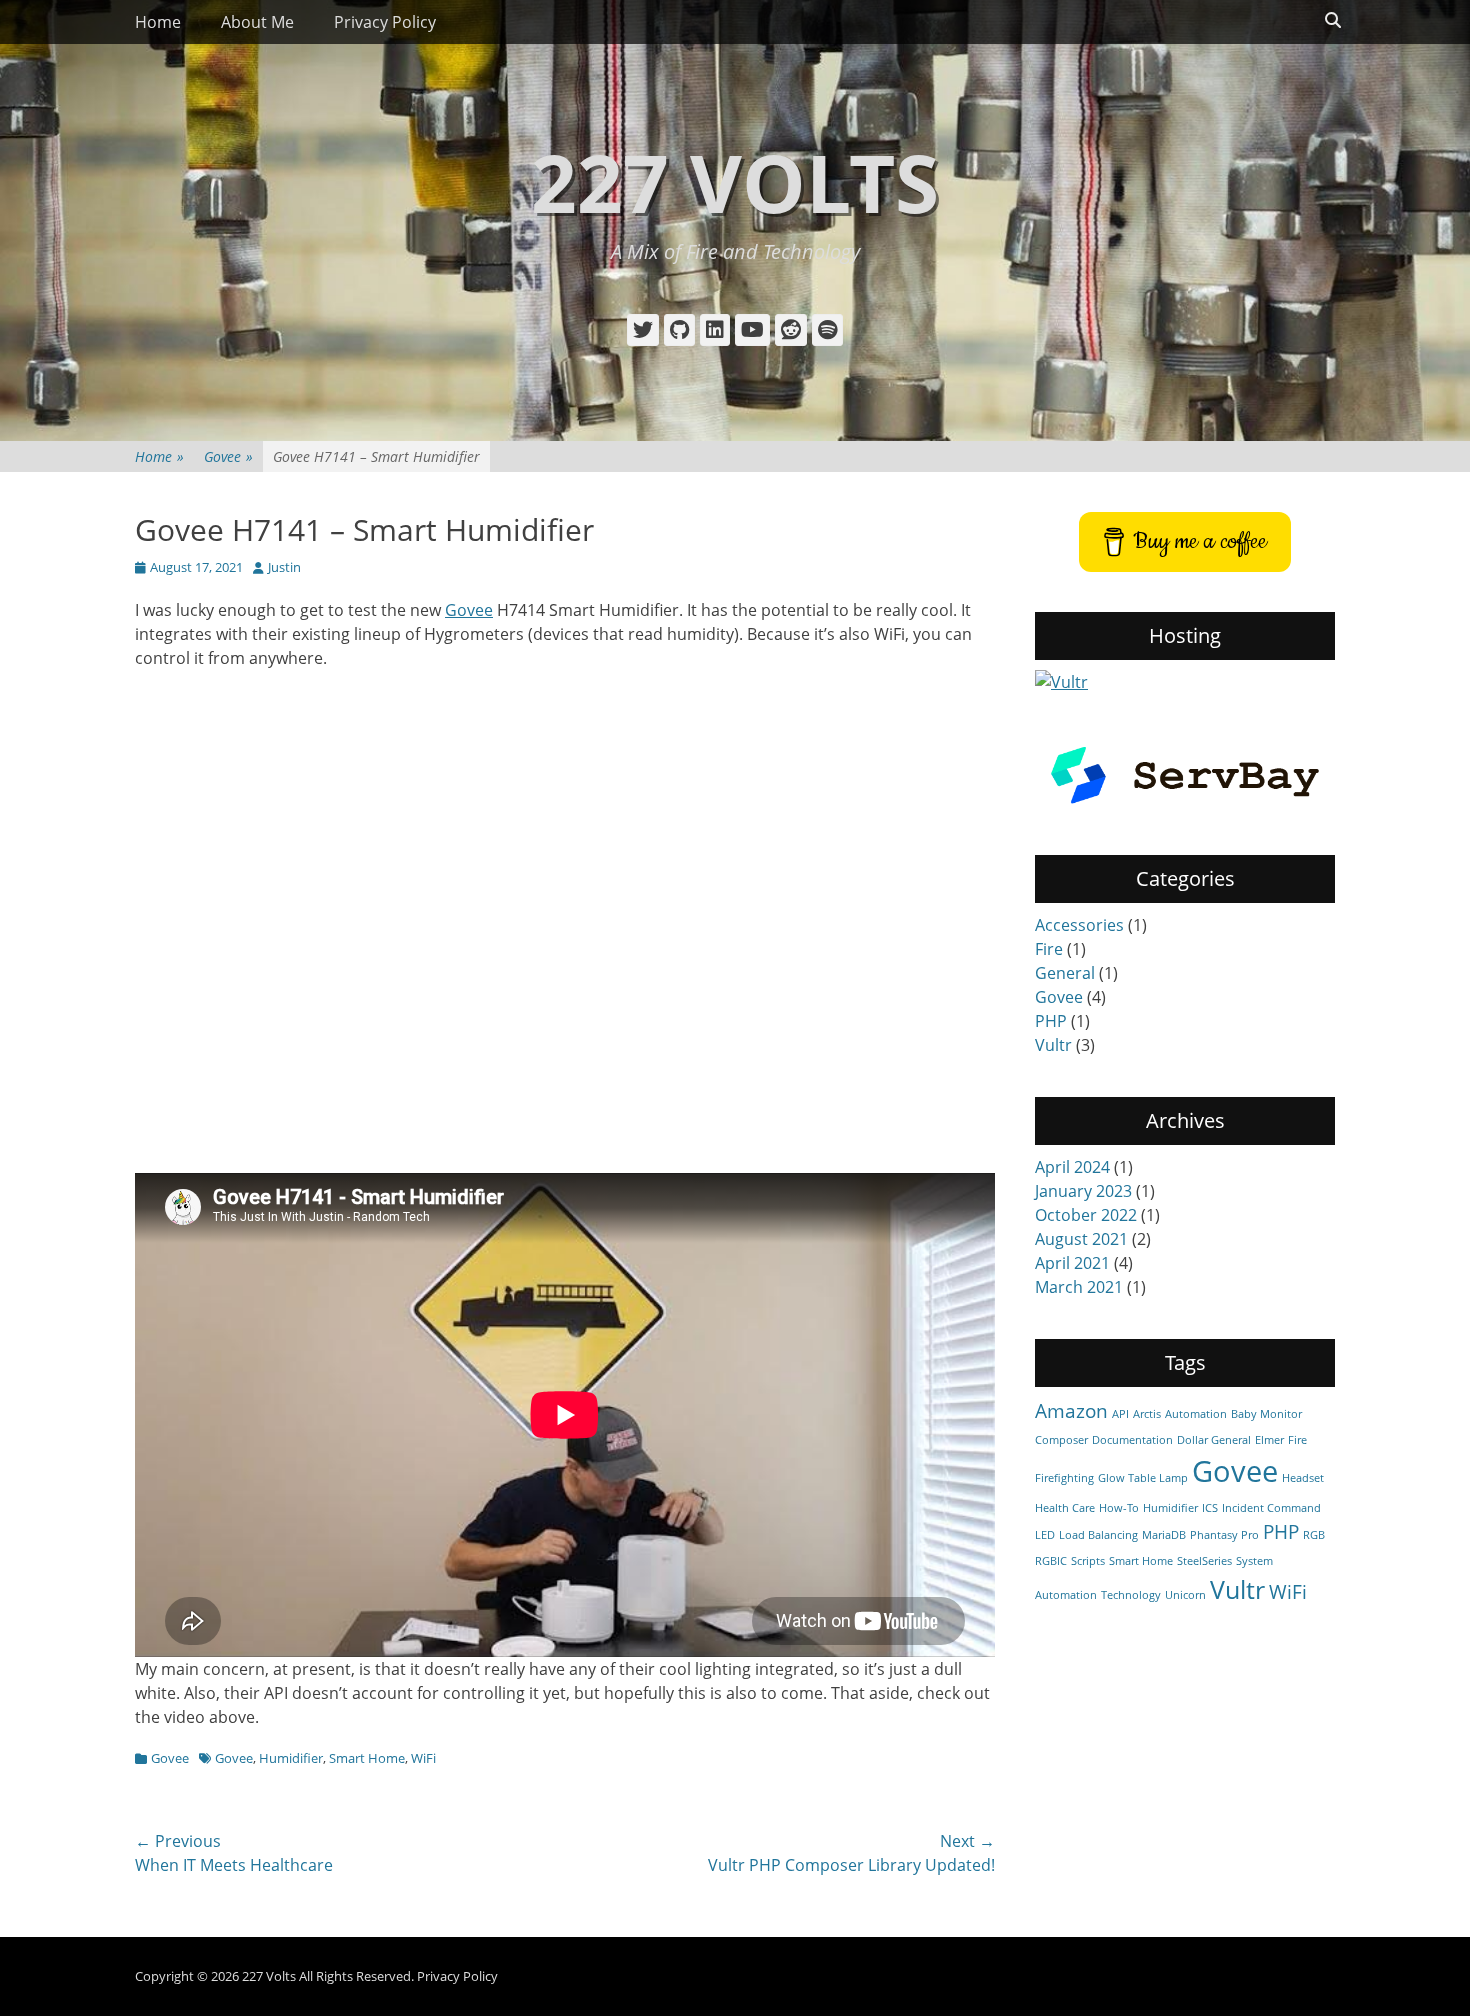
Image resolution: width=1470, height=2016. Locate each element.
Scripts (1088, 1561)
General (1065, 973)
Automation (1196, 1414)
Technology (1131, 1595)
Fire (1049, 949)
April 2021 (1072, 1263)
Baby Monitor (1266, 1414)
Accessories (1079, 925)
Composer (1061, 1440)
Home (158, 22)
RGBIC (1051, 1561)
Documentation (1132, 1440)
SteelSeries (1204, 1561)
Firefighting (1064, 1478)
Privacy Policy (385, 22)
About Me (257, 22)
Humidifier (291, 1758)
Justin (284, 567)
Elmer (1269, 1440)
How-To (1119, 1508)
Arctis (1147, 1414)
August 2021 (1081, 1239)
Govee (228, 456)
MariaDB (1164, 1535)
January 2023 (1083, 1191)
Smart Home (367, 1758)
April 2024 (1072, 1167)
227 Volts (735, 181)
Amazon (1071, 1411)
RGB (1314, 1535)
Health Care (1065, 1508)
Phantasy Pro (1224, 1535)
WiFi (423, 1758)
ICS (1210, 1508)
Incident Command (1271, 1508)
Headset (1303, 1478)
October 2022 (1086, 1215)
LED (1045, 1535)
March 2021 (1079, 1287)
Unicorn (1185, 1595)
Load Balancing (1098, 1535)
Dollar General (1214, 1440)
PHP (1051, 1021)
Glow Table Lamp (1143, 1478)
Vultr (1053, 1045)
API (1120, 1414)
